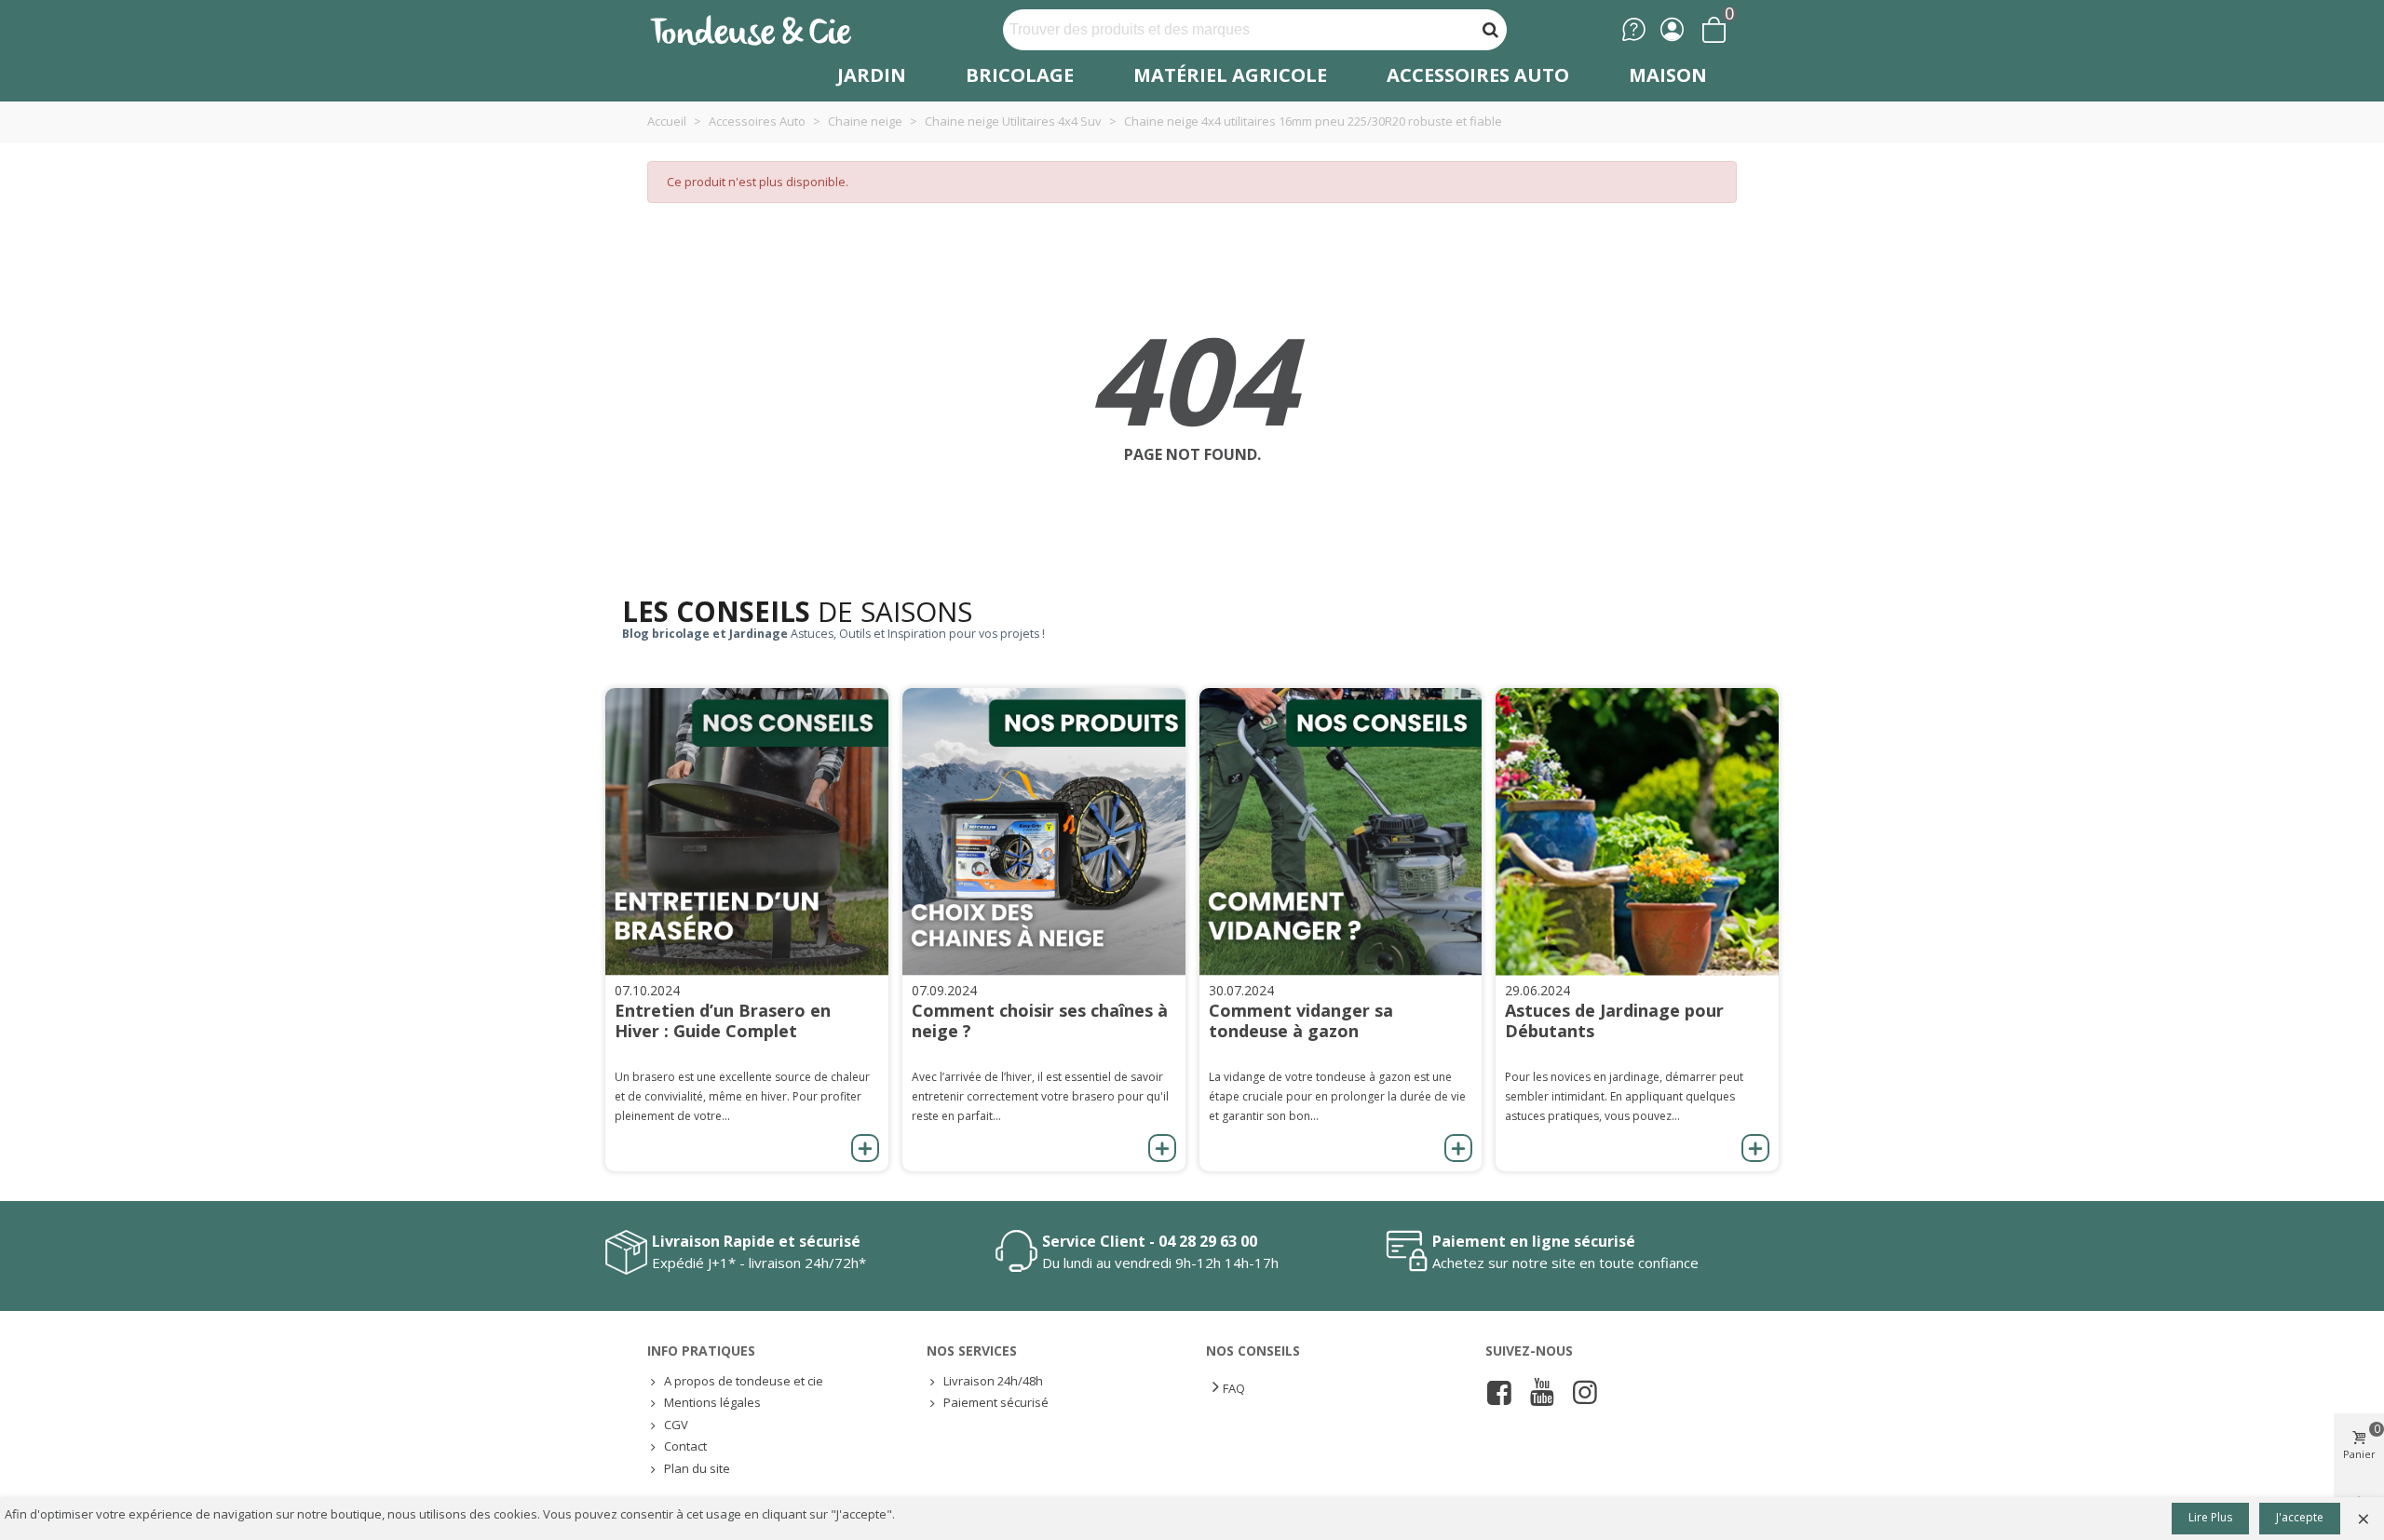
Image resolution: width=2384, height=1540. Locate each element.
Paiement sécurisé (996, 1402)
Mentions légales (712, 1402)
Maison (1668, 75)
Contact (685, 1446)
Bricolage (1020, 75)
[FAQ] (1634, 29)
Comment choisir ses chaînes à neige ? (1040, 1020)
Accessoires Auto (1478, 75)
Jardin (872, 75)
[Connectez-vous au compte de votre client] (1672, 29)
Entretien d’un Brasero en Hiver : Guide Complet (723, 1020)
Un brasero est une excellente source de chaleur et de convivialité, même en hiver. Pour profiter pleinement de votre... (742, 1096)
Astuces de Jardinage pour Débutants (1614, 1020)
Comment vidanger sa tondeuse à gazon (1301, 1020)
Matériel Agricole (1230, 75)
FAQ (1234, 1388)
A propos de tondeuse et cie (744, 1381)
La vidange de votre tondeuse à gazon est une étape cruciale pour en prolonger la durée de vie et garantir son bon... (1337, 1096)
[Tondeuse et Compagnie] (771, 29)
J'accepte (2300, 1517)
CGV (676, 1425)
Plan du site (697, 1468)
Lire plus (2210, 1517)
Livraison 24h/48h (993, 1381)
